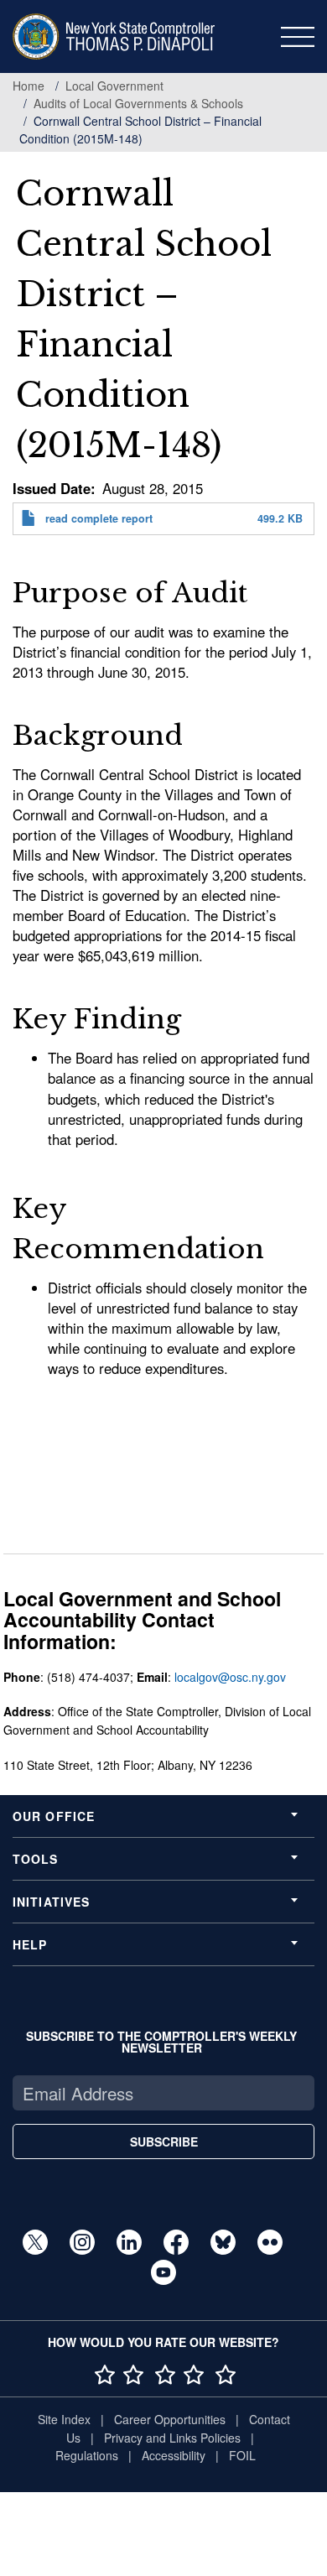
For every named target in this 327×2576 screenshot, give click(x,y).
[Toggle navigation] (298, 37)
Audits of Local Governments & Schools (138, 103)
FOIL (242, 2455)
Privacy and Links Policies (172, 2438)
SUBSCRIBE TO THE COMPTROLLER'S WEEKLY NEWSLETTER (161, 2042)
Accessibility (174, 2455)
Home (29, 86)
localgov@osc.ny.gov (230, 1677)
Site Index (64, 2419)
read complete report (99, 518)
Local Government (114, 86)
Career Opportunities (170, 2419)
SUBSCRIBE (164, 2141)
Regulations (87, 2455)
